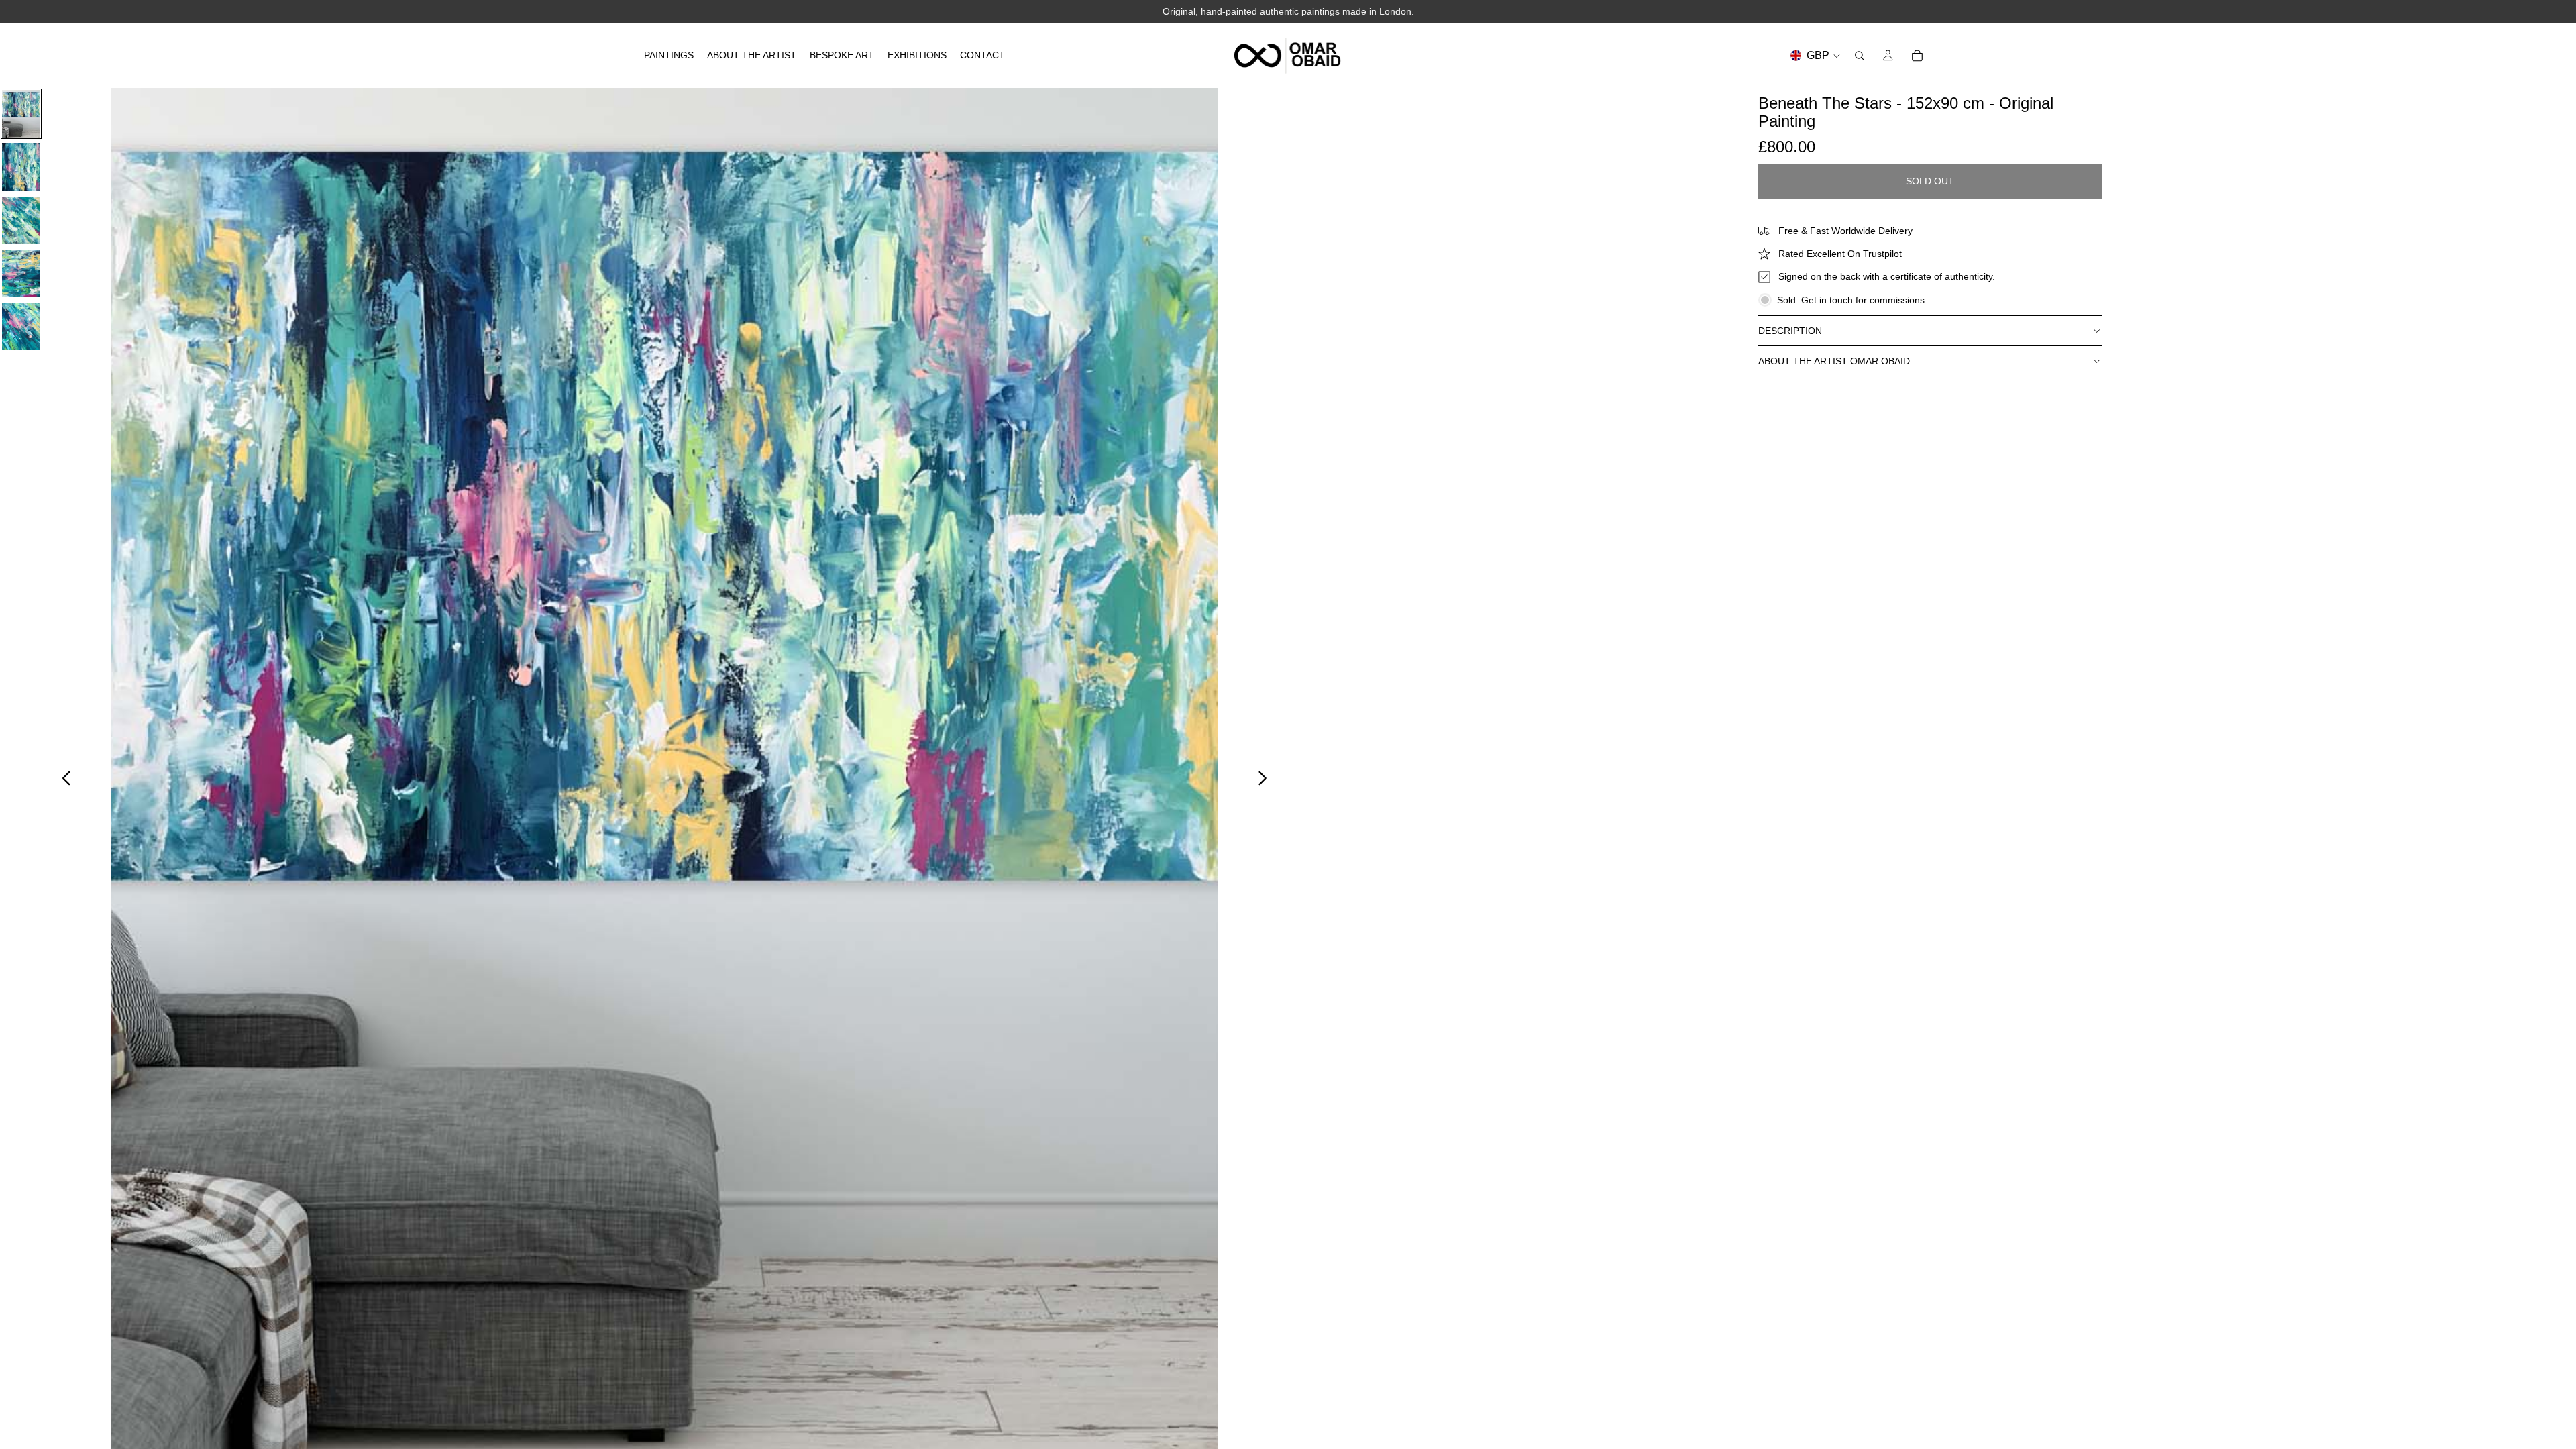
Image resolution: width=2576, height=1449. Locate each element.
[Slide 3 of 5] (21, 220)
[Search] (1860, 56)
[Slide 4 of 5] (21, 273)
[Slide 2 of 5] (21, 167)
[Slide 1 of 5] (21, 114)
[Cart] (1917, 56)
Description (1790, 331)
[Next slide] (1266, 780)
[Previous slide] (63, 780)
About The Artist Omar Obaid (1834, 361)
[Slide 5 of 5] (21, 326)
